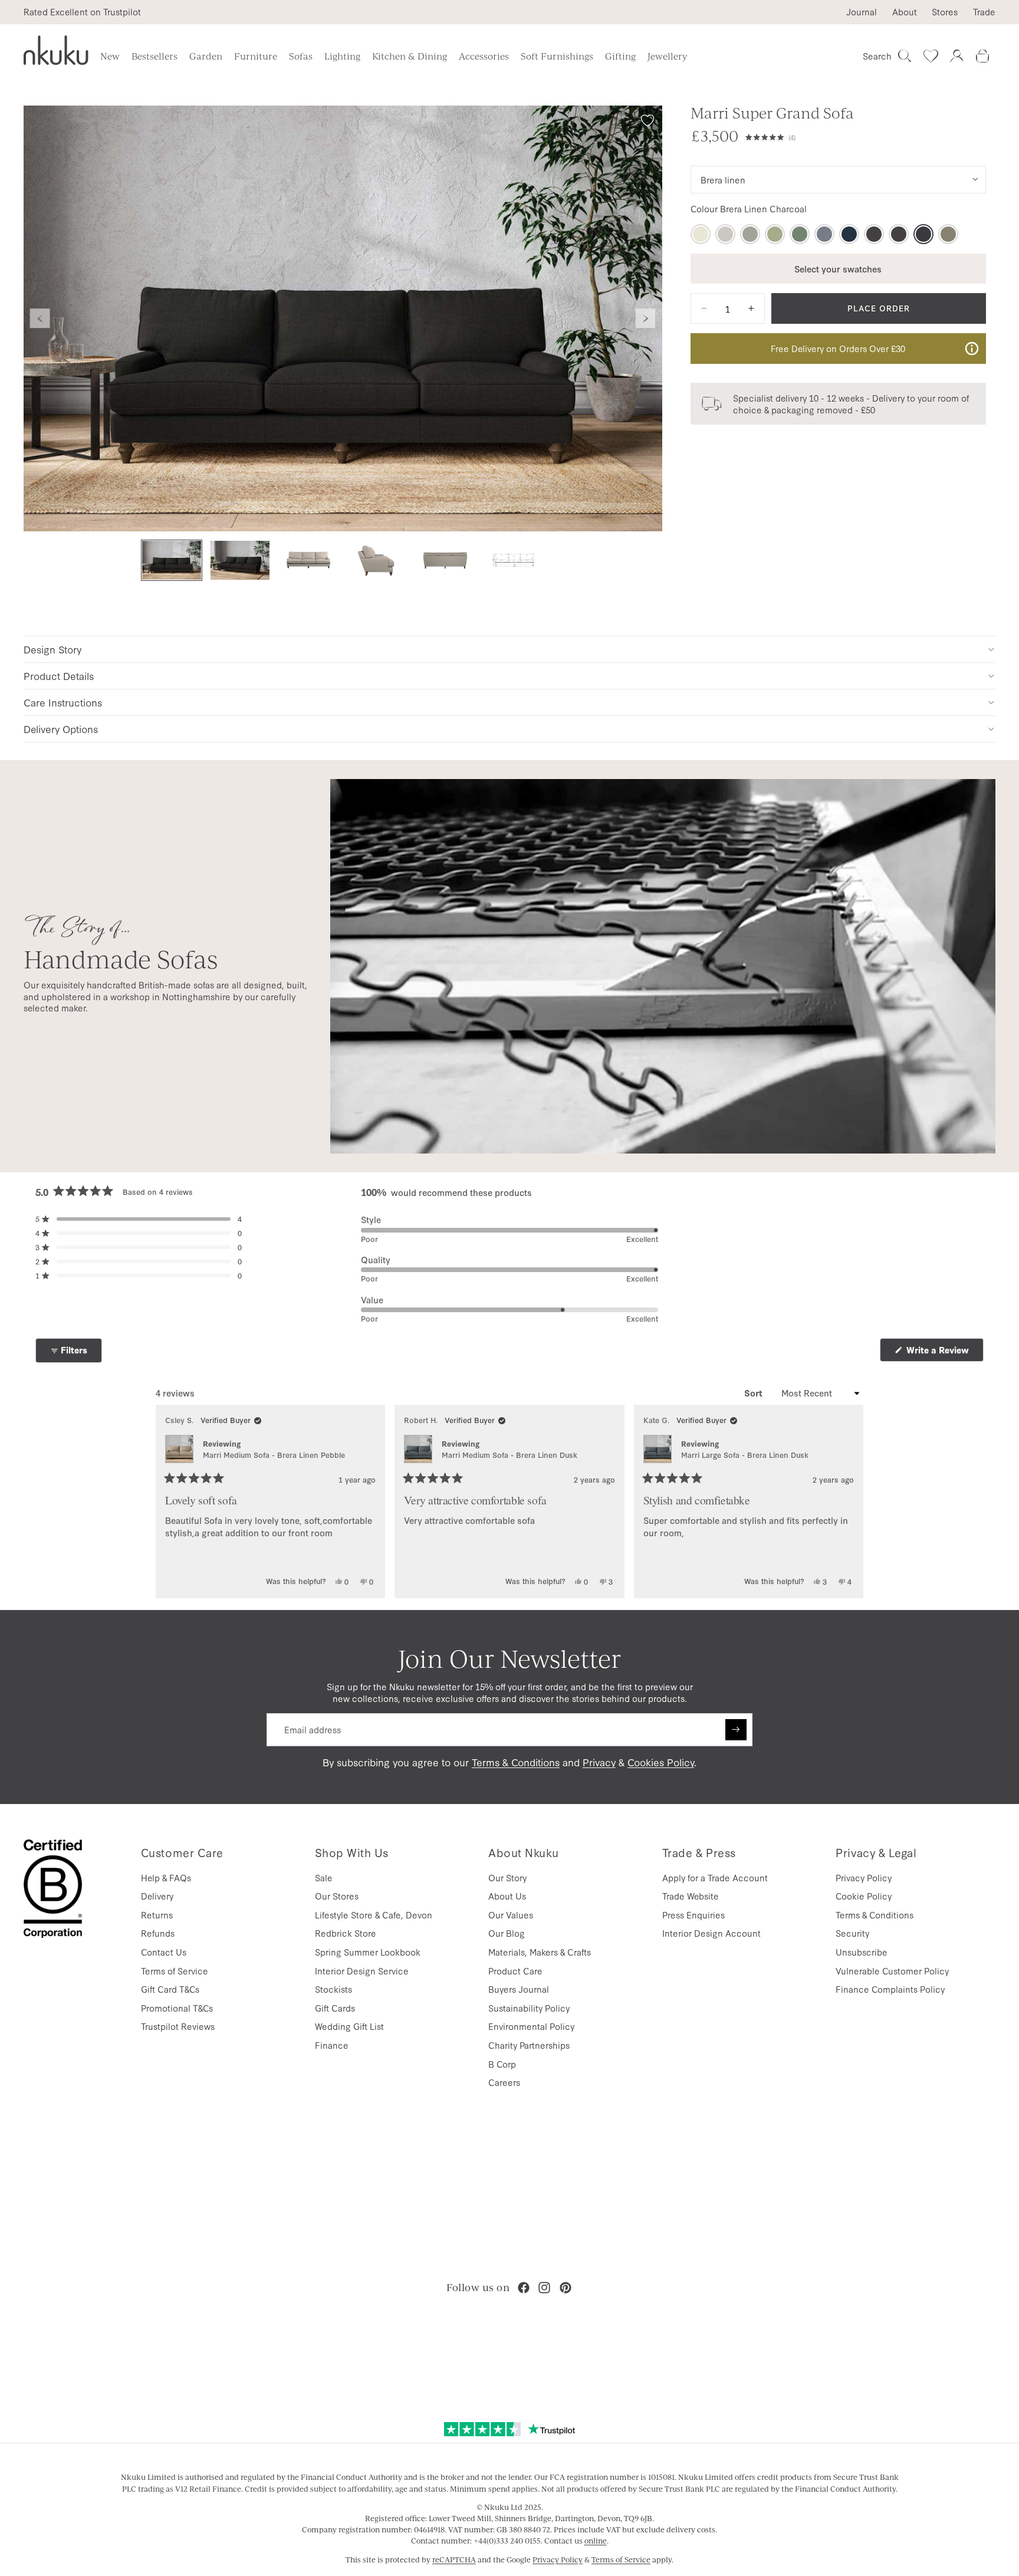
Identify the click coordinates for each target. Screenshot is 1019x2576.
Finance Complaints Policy (890, 1989)
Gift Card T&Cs (170, 1989)
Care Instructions (63, 702)
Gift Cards (335, 2008)
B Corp (502, 2064)
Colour (749, 209)
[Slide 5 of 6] (445, 561)
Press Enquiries (693, 1915)
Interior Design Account (711, 1933)
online (596, 2541)
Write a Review (944, 1353)
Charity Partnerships (529, 2045)
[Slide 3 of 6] (308, 561)
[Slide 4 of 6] (377, 561)
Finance (332, 2045)
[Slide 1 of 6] (172, 561)
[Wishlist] (931, 56)
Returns (157, 1915)
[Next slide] (646, 318)
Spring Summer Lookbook (368, 1952)
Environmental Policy (531, 2026)
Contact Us (164, 1952)
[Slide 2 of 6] (240, 561)
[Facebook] (524, 2288)
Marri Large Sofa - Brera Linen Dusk (745, 1455)
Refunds (158, 1933)
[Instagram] (544, 2288)
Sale (324, 1877)
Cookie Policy (864, 1896)
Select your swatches (838, 268)
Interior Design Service (362, 1971)
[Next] (849, 1501)
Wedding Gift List (349, 2026)
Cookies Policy (661, 1762)
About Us (507, 1896)
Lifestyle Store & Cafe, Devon (374, 1915)
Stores (945, 12)
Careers (504, 2082)
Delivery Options (61, 729)
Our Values (511, 1915)
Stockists (333, 1989)
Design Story (52, 649)
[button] (866, 136)
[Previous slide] (40, 318)
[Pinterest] (566, 2288)
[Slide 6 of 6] (514, 561)
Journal (862, 12)
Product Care (515, 1971)
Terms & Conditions (516, 1762)
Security (852, 1933)
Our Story (507, 1877)
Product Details (59, 676)
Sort (755, 1393)
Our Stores (337, 1896)
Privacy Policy (864, 1877)
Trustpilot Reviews (178, 2026)
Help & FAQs (166, 1877)
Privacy (599, 1762)
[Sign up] (736, 1730)
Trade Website (691, 1896)
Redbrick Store (346, 1933)
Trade (984, 12)
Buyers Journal (519, 1989)
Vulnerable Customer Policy (892, 1971)
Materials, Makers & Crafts (540, 1952)
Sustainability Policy (529, 2008)
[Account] (956, 56)
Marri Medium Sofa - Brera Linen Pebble (274, 1455)
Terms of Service (175, 1971)
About (905, 12)
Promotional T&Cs (177, 2008)
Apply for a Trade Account (715, 1877)
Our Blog (507, 1933)
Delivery (157, 1896)
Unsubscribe (862, 1952)
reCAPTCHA (454, 2559)
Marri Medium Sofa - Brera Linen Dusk (509, 1455)
